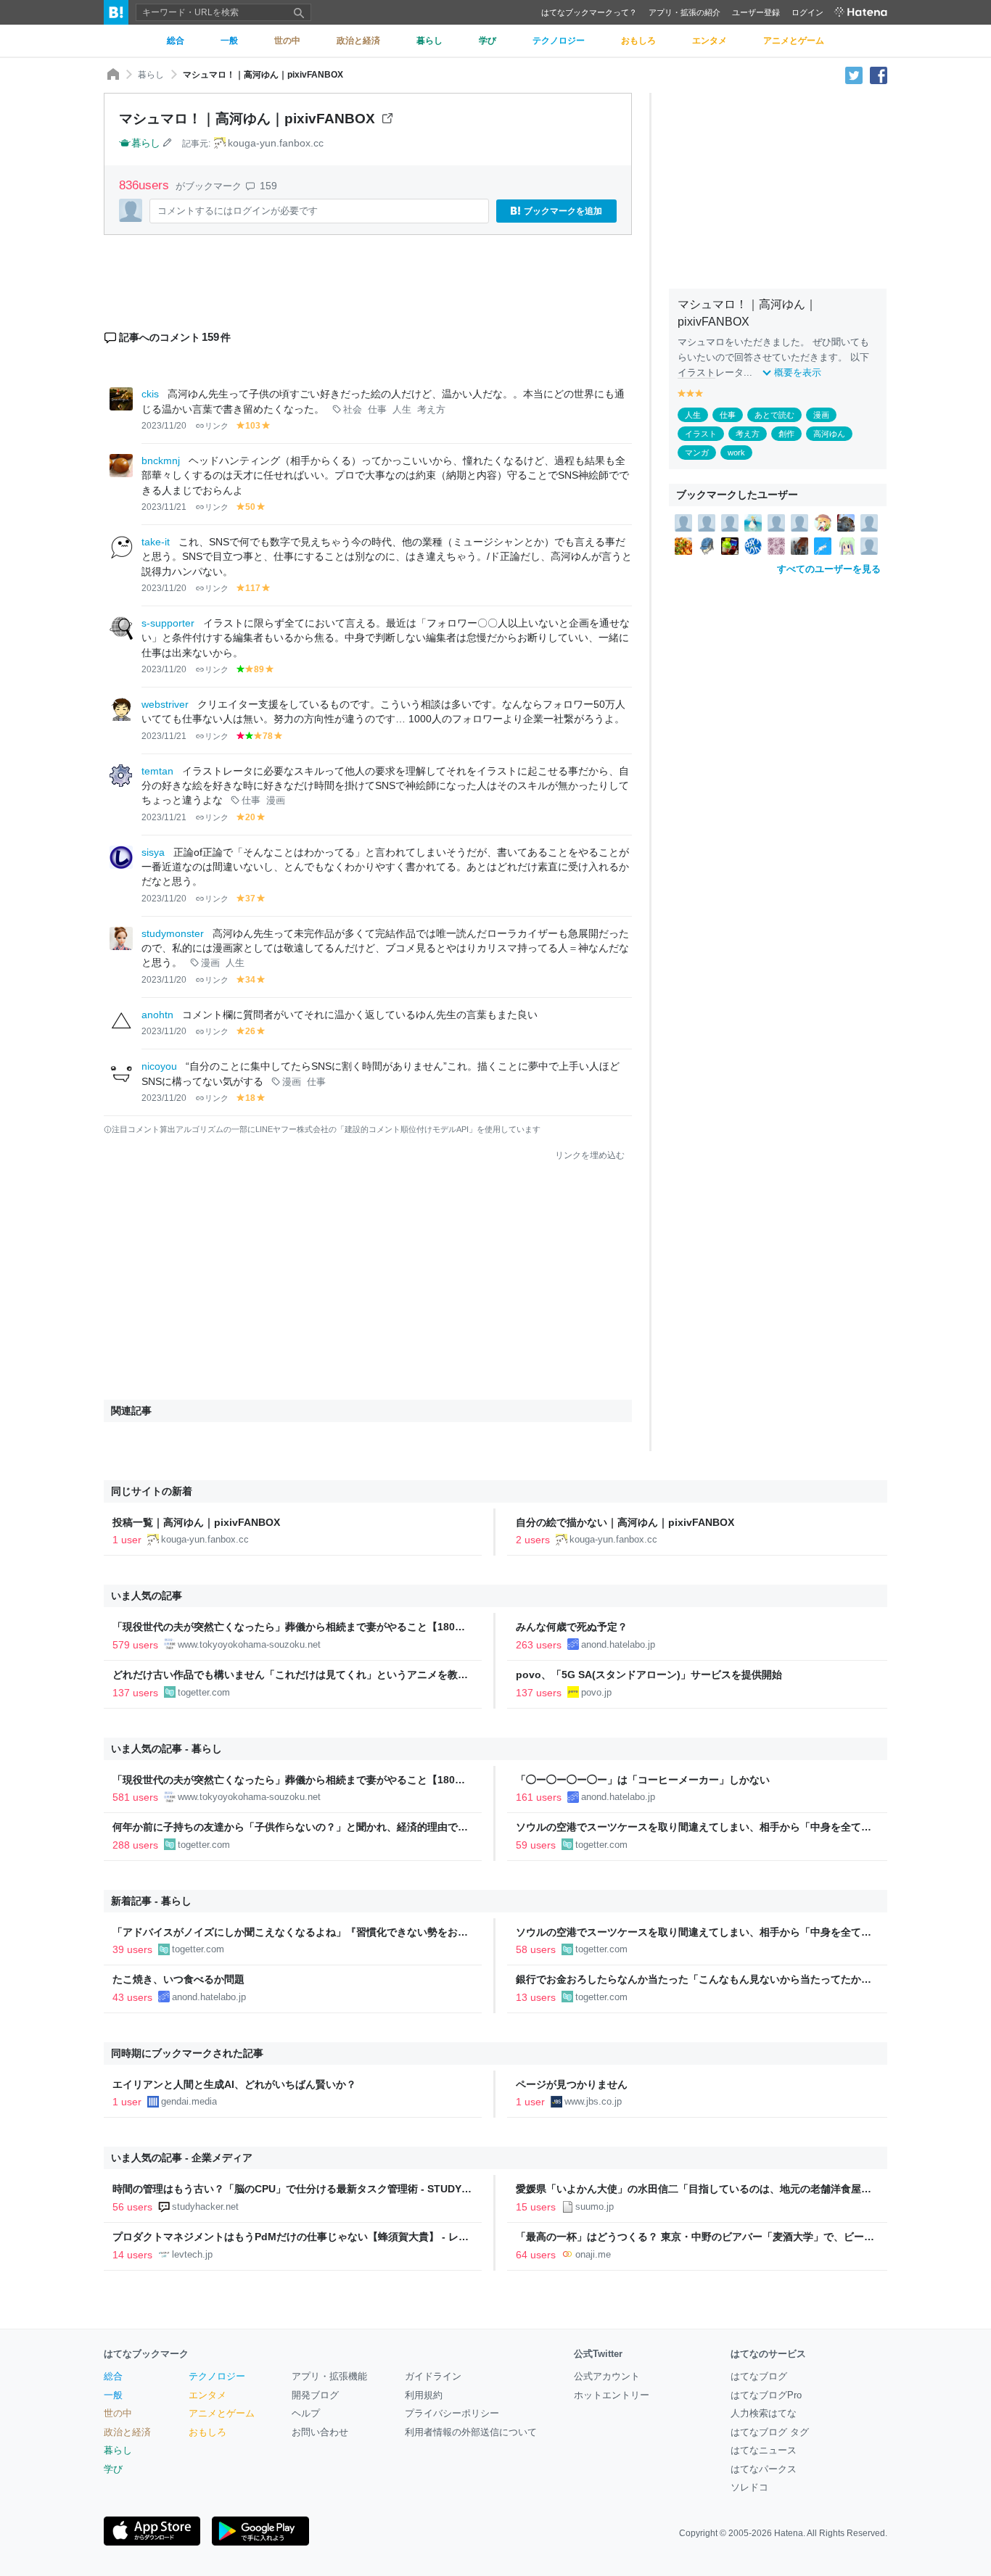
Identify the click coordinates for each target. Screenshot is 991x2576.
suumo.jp (595, 2206)
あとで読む (774, 415)
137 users (135, 1693)
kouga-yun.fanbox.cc (276, 143)
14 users (132, 2255)
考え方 (431, 410)
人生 (402, 410)
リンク (217, 426)
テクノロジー (217, 2376)
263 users (539, 1645)
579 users (135, 1645)
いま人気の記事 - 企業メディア (182, 2158)
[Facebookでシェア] (879, 75)
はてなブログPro (766, 2395)
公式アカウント (607, 2376)
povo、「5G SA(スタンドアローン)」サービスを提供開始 (649, 1675)
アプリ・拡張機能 (329, 2376)
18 (250, 1098)
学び (113, 2469)
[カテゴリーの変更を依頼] (168, 143)
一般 (113, 2395)
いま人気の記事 (147, 1595)
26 (250, 1031)
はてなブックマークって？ (589, 12)
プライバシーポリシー (452, 2413)
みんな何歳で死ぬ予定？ (572, 1627)
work (736, 453)
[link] (683, 522)
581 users (135, 1797)
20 (250, 817)
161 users (539, 1797)
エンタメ (207, 2395)
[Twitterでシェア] (854, 75)
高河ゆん (829, 434)
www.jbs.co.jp (593, 2101)
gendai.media (189, 2101)
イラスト (696, 372)
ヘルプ (306, 2413)
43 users (132, 1997)
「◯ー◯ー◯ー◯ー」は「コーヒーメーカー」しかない (643, 1780)
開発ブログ (315, 2395)
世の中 (118, 2413)
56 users (132, 2207)
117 (253, 588)
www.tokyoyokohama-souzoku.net (249, 1644)
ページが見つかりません (572, 2084)
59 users (536, 1845)
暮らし (151, 75)
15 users (536, 2207)
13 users (536, 1997)
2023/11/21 (164, 507)
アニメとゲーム (222, 2413)
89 (259, 669)
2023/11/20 (164, 426)
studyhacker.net (205, 2206)
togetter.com (204, 1692)
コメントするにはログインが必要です (238, 211)
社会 (353, 410)
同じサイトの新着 (152, 1491)
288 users (135, 1845)
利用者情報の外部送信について (471, 2432)
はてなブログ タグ (770, 2432)
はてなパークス (764, 2469)
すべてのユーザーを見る (829, 569)
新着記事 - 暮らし (151, 1901)
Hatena (789, 2533)
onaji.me (593, 2254)
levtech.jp (192, 2254)
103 (253, 426)
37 (250, 899)
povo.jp (596, 1692)
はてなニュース (764, 2450)
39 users (132, 1949)
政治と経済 (127, 2432)
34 (250, 980)
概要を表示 (798, 372)
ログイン (807, 12)
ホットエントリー (612, 2395)
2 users (533, 1540)
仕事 (377, 410)
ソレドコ (749, 2487)
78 (268, 736)
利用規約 (424, 2395)
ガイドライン (433, 2376)
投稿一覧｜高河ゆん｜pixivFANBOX (196, 1522)
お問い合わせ (320, 2432)
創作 (786, 434)
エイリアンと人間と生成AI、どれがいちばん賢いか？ (234, 2084)
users (146, 185)
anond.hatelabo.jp (618, 1644)
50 (250, 507)
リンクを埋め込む (590, 1155)
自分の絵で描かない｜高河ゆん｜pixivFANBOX (625, 1522)
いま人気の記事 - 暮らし (166, 1749)
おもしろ (207, 2432)
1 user (127, 1540)
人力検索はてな (764, 2413)
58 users (536, 1949)
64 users (536, 2255)
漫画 (276, 801)
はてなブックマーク (146, 2354)
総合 (113, 2376)
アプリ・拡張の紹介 (684, 12)
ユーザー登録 (756, 12)
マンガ (697, 453)
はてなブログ (759, 2376)
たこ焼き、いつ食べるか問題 (178, 1979)
